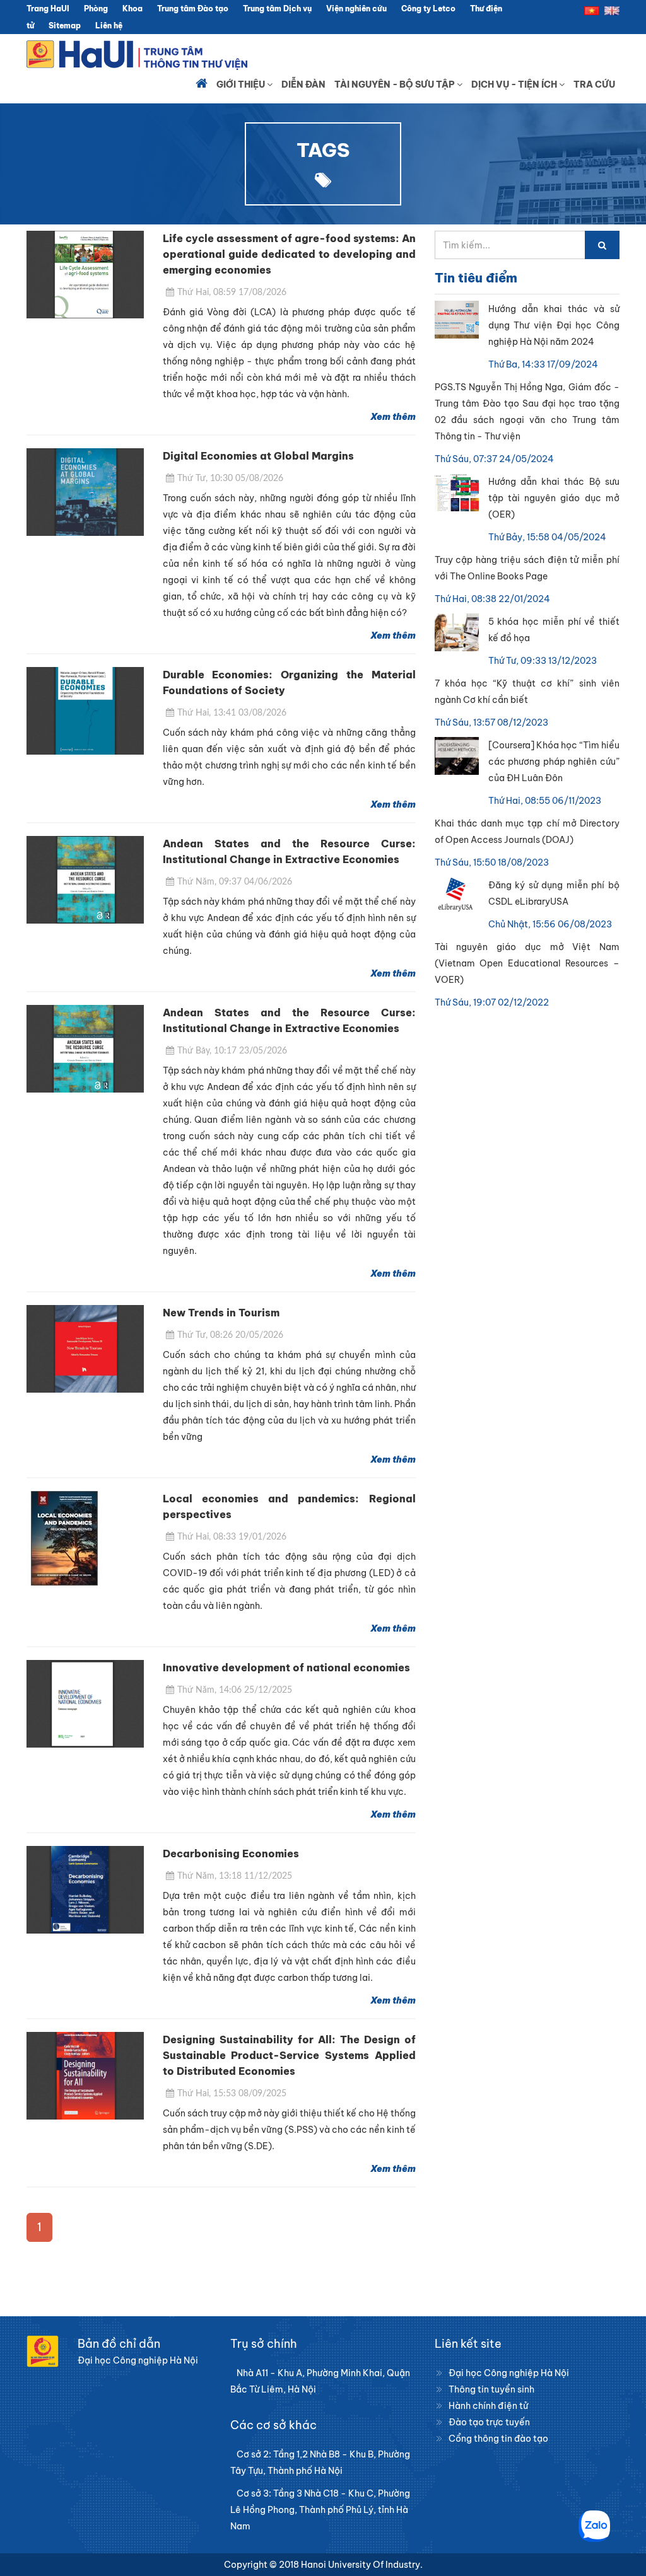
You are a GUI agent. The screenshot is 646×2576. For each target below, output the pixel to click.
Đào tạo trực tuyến (489, 2422)
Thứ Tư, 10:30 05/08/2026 (230, 479)
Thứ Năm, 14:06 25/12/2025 (235, 1690)
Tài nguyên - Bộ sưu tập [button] (396, 84)
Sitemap (65, 26)
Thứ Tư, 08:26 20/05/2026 (230, 1335)
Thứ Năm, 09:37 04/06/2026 (235, 882)
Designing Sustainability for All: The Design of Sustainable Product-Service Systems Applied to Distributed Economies (289, 2055)
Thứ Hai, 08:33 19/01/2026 (232, 1537)
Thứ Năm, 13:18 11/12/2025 (235, 1876)
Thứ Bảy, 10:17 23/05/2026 (232, 1051)
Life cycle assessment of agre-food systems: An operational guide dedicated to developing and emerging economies (289, 254)
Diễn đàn (303, 84)
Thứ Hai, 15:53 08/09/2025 (232, 2094)
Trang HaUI (48, 9)
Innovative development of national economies (286, 1668)
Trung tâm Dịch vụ (277, 9)
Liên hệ (109, 26)
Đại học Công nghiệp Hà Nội (509, 2373)
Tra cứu (594, 84)
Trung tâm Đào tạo (193, 9)
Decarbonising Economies (231, 1854)
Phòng (96, 9)
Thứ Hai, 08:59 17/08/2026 (232, 293)
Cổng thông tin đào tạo (498, 2439)
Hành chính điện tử (488, 2406)
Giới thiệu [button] (242, 84)
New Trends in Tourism (221, 1313)
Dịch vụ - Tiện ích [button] (515, 84)
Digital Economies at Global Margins (258, 456)
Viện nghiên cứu (356, 9)
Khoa (132, 9)
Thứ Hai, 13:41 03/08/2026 (232, 713)
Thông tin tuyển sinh (491, 2389)
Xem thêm (393, 417)
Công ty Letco (428, 9)
